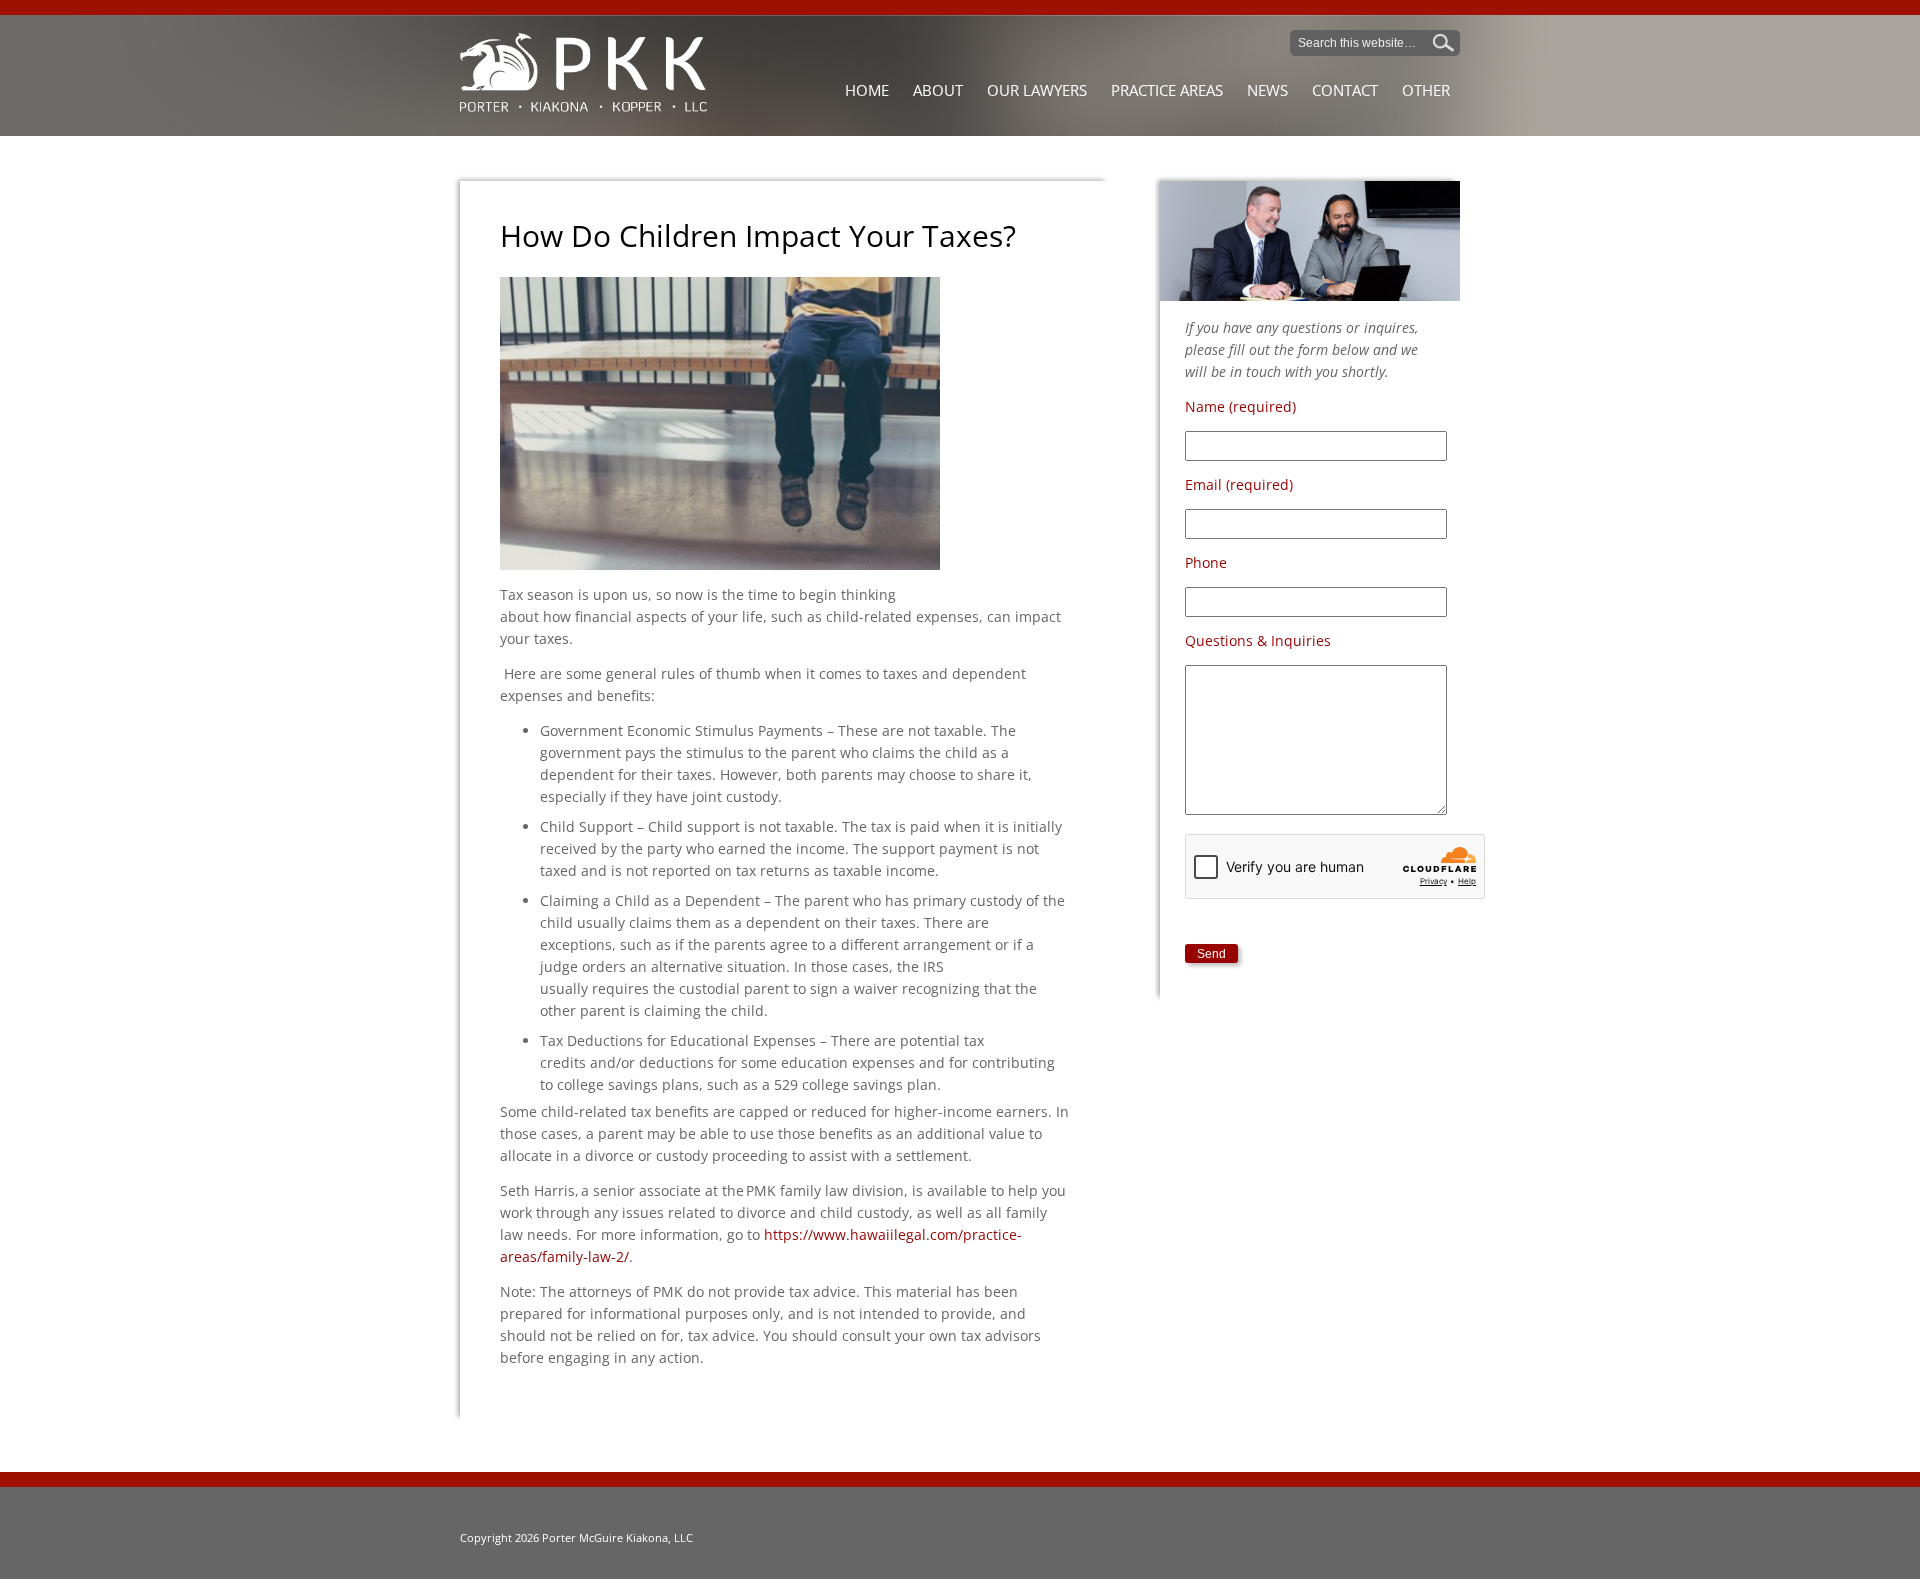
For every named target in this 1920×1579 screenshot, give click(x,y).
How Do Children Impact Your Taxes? (758, 235)
